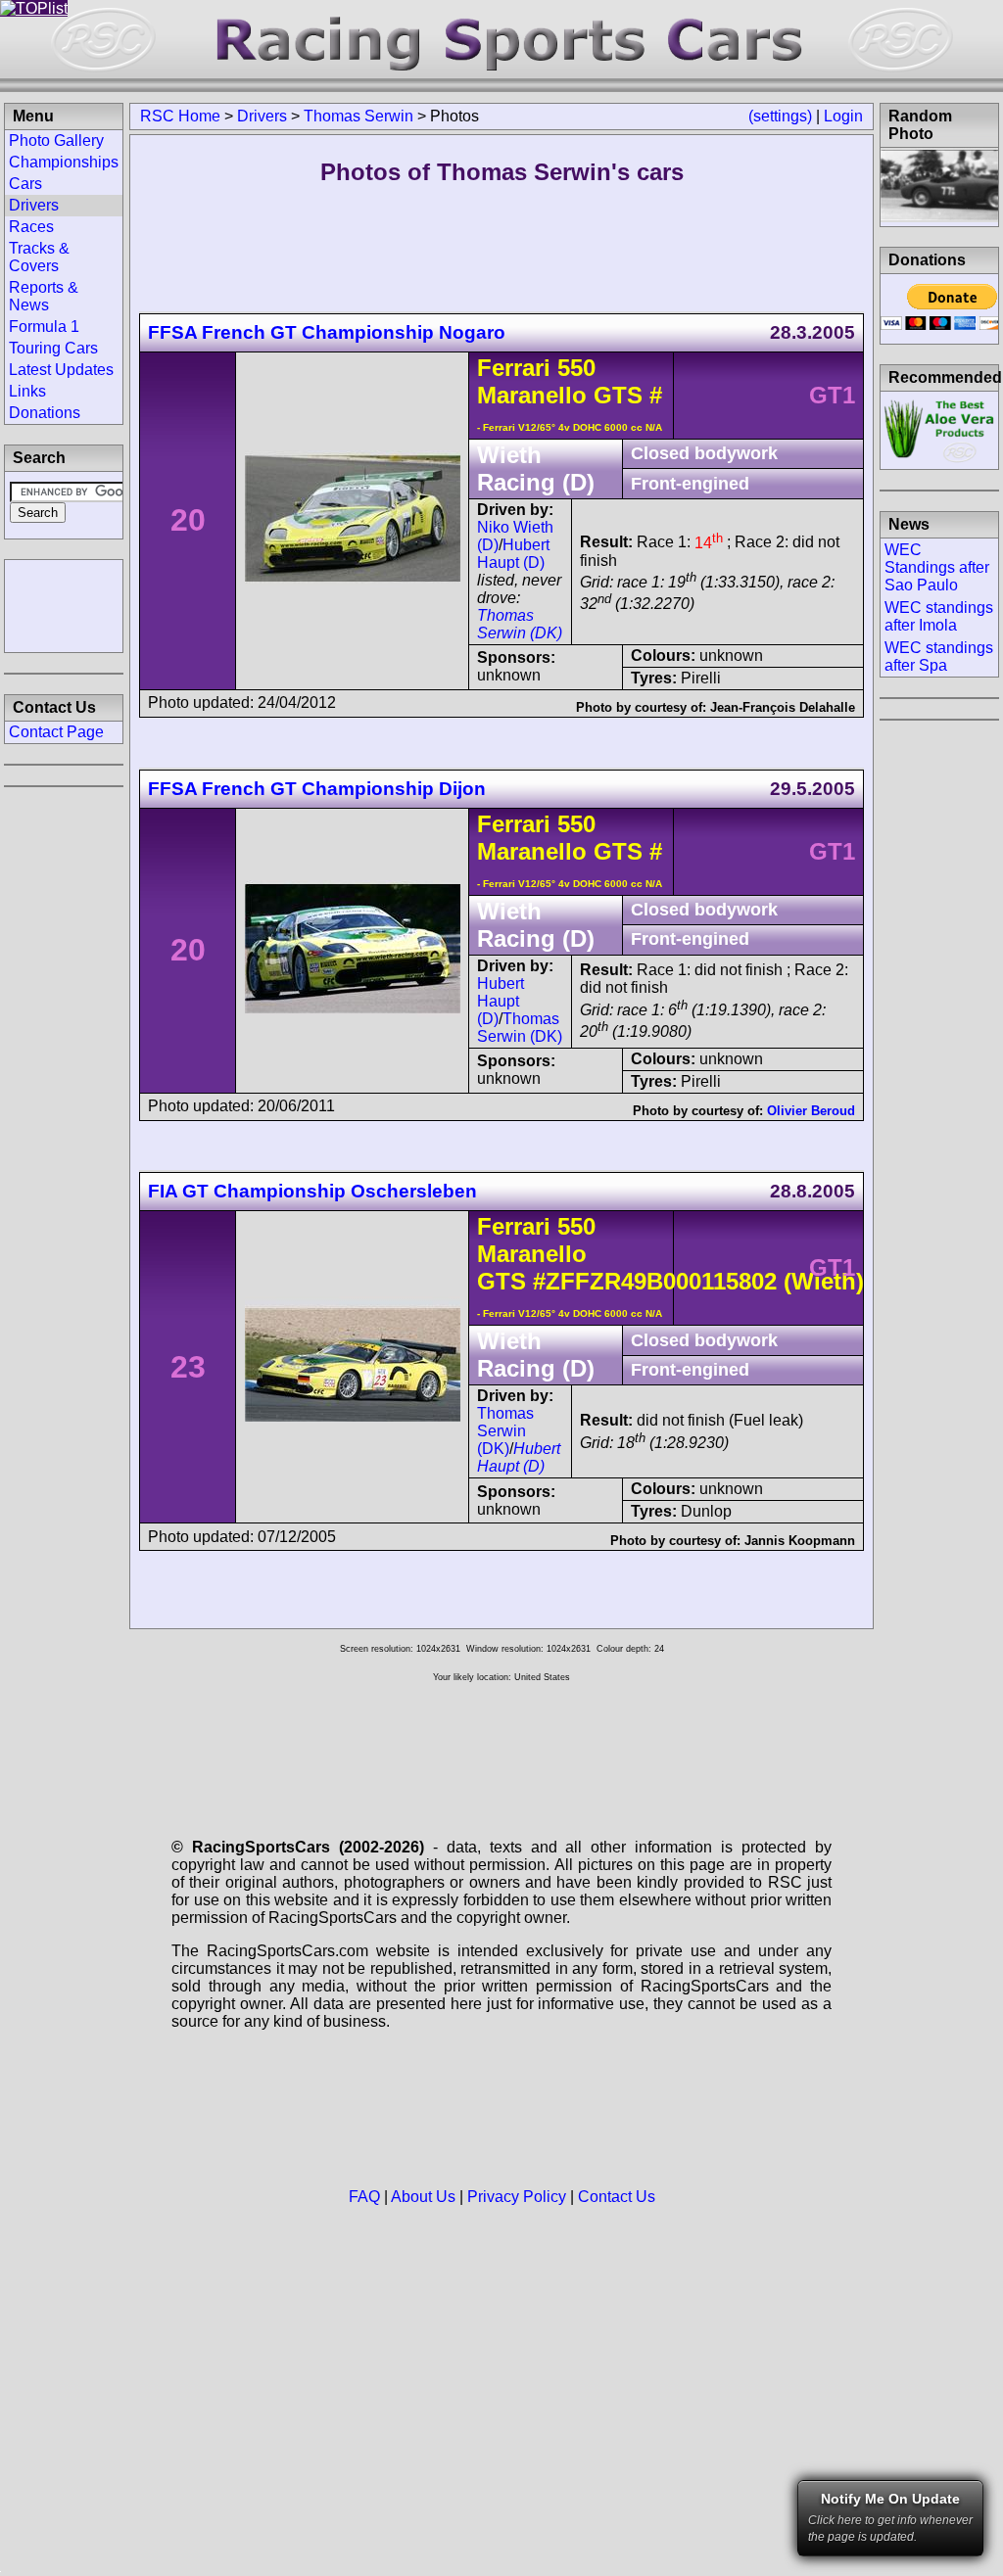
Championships (64, 162)
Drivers (262, 116)
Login (843, 116)
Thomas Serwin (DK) (520, 624)
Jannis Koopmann (800, 1541)
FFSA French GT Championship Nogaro (327, 332)
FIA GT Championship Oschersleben (312, 1191)
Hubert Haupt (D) (513, 554)
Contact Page (56, 732)
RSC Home (180, 116)
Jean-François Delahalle (783, 707)
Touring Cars (53, 348)
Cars (25, 184)
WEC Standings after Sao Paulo (937, 567)
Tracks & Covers (39, 257)
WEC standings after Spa (939, 656)
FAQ (364, 2197)
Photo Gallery (56, 141)
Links (27, 391)
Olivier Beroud (811, 1111)
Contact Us (617, 2197)
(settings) (780, 116)
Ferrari (514, 368)
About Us (423, 2197)
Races (31, 227)
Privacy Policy (517, 2197)
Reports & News (44, 296)
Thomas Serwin (358, 116)
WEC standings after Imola (939, 616)
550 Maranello (536, 381)
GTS (615, 395)
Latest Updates (61, 370)
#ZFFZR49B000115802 (655, 1281)
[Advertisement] (64, 604)
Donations (45, 413)
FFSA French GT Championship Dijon (317, 789)
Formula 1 (44, 327)
